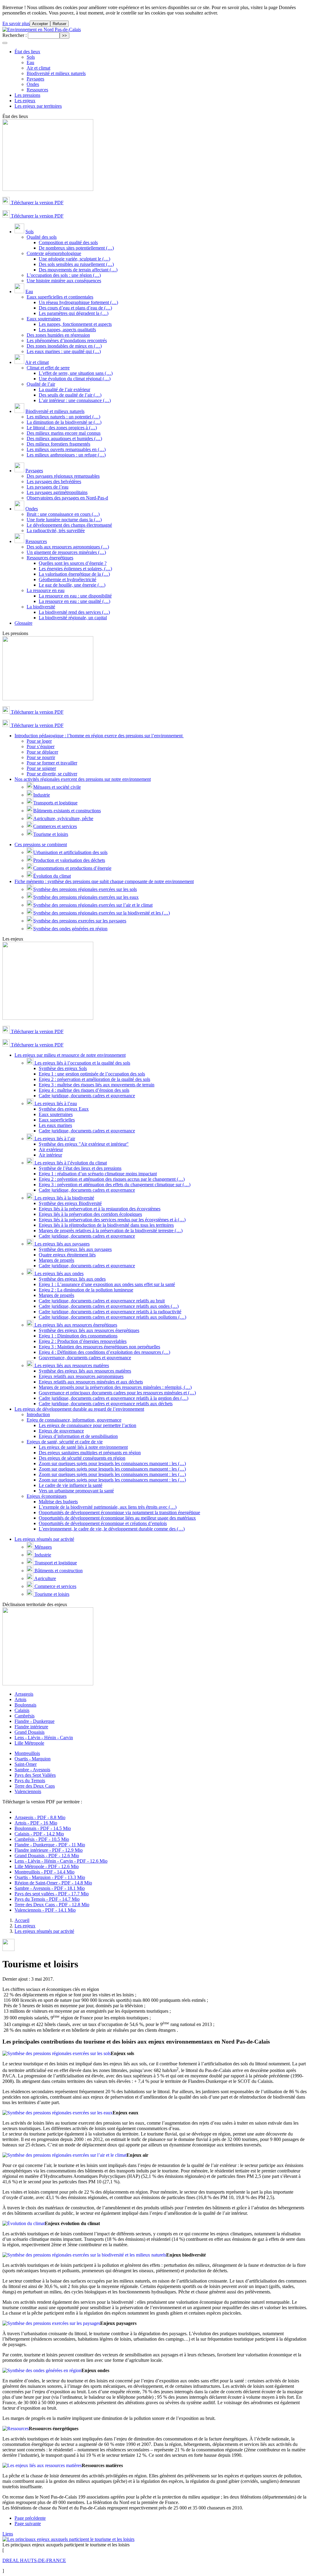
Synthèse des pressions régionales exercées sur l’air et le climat (93, 905)
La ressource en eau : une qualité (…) (74, 601)
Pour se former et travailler (52, 763)
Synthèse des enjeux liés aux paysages (75, 1249)
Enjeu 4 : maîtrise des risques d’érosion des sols (84, 1090)
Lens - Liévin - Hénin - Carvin (44, 1738)
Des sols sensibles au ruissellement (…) (76, 264)
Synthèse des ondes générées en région (70, 929)
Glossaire (23, 623)
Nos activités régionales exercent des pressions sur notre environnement (83, 779)
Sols (31, 57)
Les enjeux (25, 101)
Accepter (40, 24)
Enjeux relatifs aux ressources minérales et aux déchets (91, 1382)
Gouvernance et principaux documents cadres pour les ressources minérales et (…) (117, 1393)
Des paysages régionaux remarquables (63, 476)
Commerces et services (55, 826)
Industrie (42, 795)
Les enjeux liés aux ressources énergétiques (75, 1325)
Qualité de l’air (41, 384)
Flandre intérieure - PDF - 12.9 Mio (49, 1850)
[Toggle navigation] (5, 43)
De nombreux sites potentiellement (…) (76, 248)
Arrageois (24, 1694)
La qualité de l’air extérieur (64, 390)
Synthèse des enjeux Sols (63, 1068)
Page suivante (28, 2524)
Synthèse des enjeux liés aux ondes (72, 1279)
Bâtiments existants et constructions (67, 811)
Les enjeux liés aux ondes (58, 1273)
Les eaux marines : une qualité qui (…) (64, 351)
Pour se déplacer (42, 752)
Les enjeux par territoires (38, 106)
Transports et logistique (55, 803)
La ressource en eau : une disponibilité (75, 596)
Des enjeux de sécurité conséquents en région (82, 1458)
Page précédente (30, 2518)
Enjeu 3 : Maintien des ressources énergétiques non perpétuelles (99, 1347)
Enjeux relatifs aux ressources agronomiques (81, 1376)
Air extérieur (51, 1149)
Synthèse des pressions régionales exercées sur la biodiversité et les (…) (102, 913)
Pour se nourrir (41, 757)
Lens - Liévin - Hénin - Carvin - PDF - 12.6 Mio (61, 1861)
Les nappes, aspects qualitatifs (67, 330)
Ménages (43, 1547)
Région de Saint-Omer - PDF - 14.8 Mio (53, 1883)
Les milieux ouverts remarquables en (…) (66, 449)
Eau (30, 62)
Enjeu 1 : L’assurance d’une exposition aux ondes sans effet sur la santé (107, 1284)
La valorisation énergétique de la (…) (74, 574)
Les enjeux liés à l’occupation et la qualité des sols (82, 1063)
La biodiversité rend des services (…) (74, 612)
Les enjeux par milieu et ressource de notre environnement (70, 1055)
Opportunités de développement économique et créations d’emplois (103, 1523)
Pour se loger (39, 741)
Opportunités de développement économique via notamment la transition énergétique (119, 1512)
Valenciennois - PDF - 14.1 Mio (45, 1910)
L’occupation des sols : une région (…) (64, 275)
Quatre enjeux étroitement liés (67, 1255)
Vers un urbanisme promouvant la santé (76, 1491)
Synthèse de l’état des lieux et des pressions (80, 1168)
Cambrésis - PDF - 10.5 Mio (42, 1839)
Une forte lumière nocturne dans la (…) (64, 520)
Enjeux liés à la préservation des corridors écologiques (90, 1214)
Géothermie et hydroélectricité (68, 579)
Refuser (59, 24)
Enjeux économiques (47, 1496)
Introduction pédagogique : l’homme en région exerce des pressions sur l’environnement (99, 736)
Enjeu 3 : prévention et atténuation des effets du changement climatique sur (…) (115, 1185)
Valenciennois (28, 1791)
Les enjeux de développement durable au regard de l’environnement (79, 1409)
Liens (8, 2534)
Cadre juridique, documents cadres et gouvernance (87, 1096)
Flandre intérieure (31, 1727)
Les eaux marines (55, 1125)
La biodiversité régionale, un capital (73, 618)
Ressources (37, 90)
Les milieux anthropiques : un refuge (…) (66, 455)
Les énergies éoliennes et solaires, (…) (75, 569)
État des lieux (27, 52)
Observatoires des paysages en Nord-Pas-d (67, 498)
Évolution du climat (52, 876)
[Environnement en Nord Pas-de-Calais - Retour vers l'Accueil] (42, 29)
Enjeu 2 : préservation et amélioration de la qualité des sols (94, 1079)
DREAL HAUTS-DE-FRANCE (34, 2560)
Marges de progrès (56, 1260)
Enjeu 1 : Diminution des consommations (78, 1336)
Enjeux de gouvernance (61, 1431)
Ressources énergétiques (50, 558)
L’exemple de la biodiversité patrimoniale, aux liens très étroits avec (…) (108, 1507)
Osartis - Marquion (33, 1759)
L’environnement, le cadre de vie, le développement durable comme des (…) (112, 1529)
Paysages (35, 79)
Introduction (38, 1414)
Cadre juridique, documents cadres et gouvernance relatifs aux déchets (106, 1404)
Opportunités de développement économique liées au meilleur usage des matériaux (117, 1518)
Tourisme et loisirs (51, 834)
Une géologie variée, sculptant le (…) (74, 259)
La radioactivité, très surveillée (56, 530)
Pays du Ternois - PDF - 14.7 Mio (47, 1899)
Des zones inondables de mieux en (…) (64, 346)
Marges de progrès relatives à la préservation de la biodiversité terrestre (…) (111, 1231)
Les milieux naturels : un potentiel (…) (63, 417)
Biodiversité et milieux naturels (56, 73)
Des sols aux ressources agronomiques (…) (68, 547)
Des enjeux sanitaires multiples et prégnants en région (90, 1453)
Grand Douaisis (30, 1732)
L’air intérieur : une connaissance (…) (75, 400)
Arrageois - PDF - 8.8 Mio (40, 1817)
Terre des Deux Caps (35, 1786)
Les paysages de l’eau (48, 487)
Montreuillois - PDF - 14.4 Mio (45, 1872)
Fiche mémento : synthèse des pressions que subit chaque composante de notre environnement (104, 881)
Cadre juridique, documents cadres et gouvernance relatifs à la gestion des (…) (114, 1398)
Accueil (22, 1920)
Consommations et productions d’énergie (72, 868)
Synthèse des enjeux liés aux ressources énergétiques (89, 1330)
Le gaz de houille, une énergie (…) (72, 585)
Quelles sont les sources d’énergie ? (73, 563)
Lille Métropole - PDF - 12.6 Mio (47, 1866)
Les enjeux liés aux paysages (61, 1244)
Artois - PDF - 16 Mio (36, 1823)
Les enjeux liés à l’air (54, 1139)
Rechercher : (15, 35)
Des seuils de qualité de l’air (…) (70, 395)
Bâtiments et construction (58, 1571)
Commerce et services (55, 1586)
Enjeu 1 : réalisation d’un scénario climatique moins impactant (98, 1174)
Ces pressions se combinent (41, 844)
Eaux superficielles (57, 1120)
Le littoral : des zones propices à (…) (62, 428)
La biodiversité (41, 607)
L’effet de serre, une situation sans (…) (76, 373)
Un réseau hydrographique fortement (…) (78, 302)
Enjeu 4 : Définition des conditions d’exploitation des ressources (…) (104, 1352)
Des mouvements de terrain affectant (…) (78, 270)
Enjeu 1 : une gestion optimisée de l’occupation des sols (92, 1074)
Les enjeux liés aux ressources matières (71, 1365)
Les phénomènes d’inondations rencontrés (67, 340)
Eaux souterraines (44, 319)
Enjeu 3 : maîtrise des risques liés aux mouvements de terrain (97, 1085)
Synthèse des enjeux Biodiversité (70, 1203)
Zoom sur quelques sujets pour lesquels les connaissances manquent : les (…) (112, 1463)
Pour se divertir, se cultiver (52, 774)
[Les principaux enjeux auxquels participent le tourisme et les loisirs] (68, 2539)
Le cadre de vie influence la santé (71, 1485)
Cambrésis (25, 1716)
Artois (20, 1699)
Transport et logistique (55, 1563)
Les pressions (27, 95)
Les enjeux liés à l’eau (55, 1103)
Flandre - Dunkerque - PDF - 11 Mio (50, 1845)
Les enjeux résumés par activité (44, 1539)
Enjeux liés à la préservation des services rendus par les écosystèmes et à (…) (112, 1220)
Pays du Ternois (30, 1781)
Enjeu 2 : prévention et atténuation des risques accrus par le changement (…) (112, 1179)
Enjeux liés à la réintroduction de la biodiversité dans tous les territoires (106, 1225)
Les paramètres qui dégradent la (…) (74, 313)
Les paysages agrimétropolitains (57, 492)
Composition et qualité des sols (68, 242)
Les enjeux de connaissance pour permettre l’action (87, 1425)
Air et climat (38, 68)
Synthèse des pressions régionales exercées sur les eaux (86, 897)
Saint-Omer (26, 1764)
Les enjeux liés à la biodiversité (64, 1198)
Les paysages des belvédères (54, 481)
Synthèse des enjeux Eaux (64, 1109)
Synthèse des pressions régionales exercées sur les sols (85, 889)
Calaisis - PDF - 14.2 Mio (39, 1834)
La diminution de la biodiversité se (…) (64, 422)
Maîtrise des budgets (58, 1502)
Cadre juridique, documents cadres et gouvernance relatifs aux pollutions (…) (112, 1317)
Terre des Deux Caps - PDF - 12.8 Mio (52, 1905)
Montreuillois (27, 1753)
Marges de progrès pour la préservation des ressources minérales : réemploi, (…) (115, 1387)
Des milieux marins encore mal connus (64, 433)
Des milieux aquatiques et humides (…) (64, 439)
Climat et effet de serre (48, 368)
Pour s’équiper (41, 746)
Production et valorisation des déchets (69, 860)
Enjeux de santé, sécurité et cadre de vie (65, 1442)
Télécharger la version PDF (37, 203)
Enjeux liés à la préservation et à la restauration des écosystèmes (100, 1209)
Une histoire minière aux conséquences (64, 281)
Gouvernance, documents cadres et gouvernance (85, 1358)
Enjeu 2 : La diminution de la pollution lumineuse (86, 1290)
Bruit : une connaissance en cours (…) (63, 514)
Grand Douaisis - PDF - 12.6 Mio (47, 1856)
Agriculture (45, 1578)
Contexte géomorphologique (54, 253)
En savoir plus (16, 23)
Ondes (33, 84)
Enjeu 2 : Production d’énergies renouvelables (83, 1341)
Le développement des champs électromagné (69, 525)
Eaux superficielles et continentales (60, 297)
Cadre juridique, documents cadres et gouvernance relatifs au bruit (102, 1301)
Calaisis (22, 1710)
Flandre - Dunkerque (35, 1721)
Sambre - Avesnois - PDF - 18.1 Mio (50, 1888)
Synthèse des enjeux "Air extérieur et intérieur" (84, 1144)
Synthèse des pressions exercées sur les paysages (80, 921)
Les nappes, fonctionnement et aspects (75, 324)
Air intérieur (50, 1155)
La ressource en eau (46, 590)
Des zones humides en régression (58, 335)
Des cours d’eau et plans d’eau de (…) (75, 308)
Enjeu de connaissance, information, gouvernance (74, 1420)
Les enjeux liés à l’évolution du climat (70, 1163)
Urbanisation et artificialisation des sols (70, 852)
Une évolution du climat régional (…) (75, 379)
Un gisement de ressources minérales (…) (66, 552)
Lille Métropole (29, 1743)
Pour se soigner (41, 768)
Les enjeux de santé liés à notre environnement (83, 1447)
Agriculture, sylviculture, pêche (63, 818)
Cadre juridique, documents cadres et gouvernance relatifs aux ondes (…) (109, 1306)
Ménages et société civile (57, 787)
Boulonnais (25, 1705)
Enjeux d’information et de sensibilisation (78, 1436)
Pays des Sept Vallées (35, 1775)
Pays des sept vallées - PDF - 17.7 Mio (52, 1894)
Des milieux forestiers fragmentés (58, 444)
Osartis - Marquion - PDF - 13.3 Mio (50, 1877)
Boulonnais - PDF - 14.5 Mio (43, 1828)
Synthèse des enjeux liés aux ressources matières (85, 1371)
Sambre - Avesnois (32, 1770)
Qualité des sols (42, 237)
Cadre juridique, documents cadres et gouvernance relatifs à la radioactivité (110, 1312)
